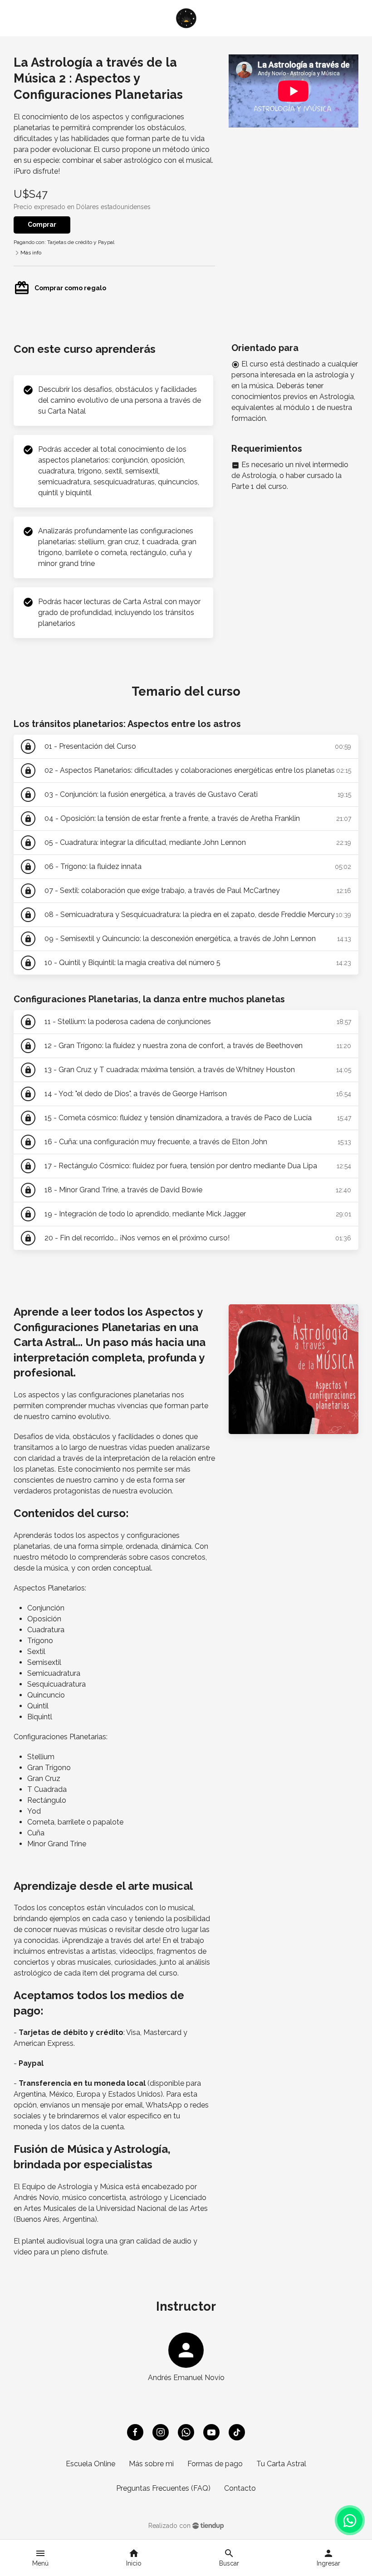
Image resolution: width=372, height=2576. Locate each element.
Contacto (240, 2488)
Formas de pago (215, 2464)
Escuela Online (91, 2464)
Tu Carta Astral (281, 2464)
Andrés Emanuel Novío (186, 2378)
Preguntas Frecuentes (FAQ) (163, 2488)
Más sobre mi (151, 2464)
